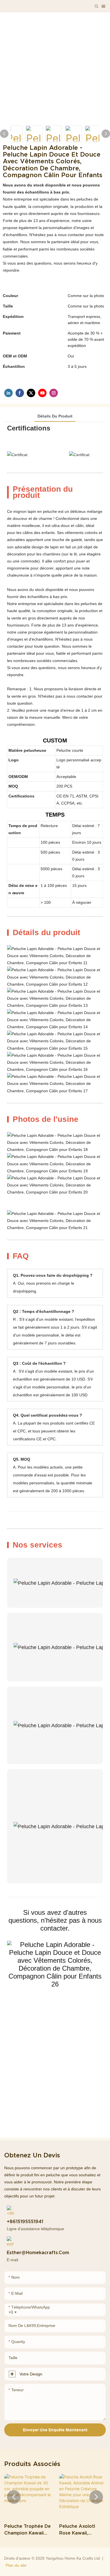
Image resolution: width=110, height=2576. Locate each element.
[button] (14, 2497)
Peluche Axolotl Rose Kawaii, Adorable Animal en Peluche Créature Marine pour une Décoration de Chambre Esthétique (82, 2530)
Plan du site (16, 2565)
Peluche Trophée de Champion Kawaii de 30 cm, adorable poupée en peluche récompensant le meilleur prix (27, 2530)
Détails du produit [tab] (55, 416)
